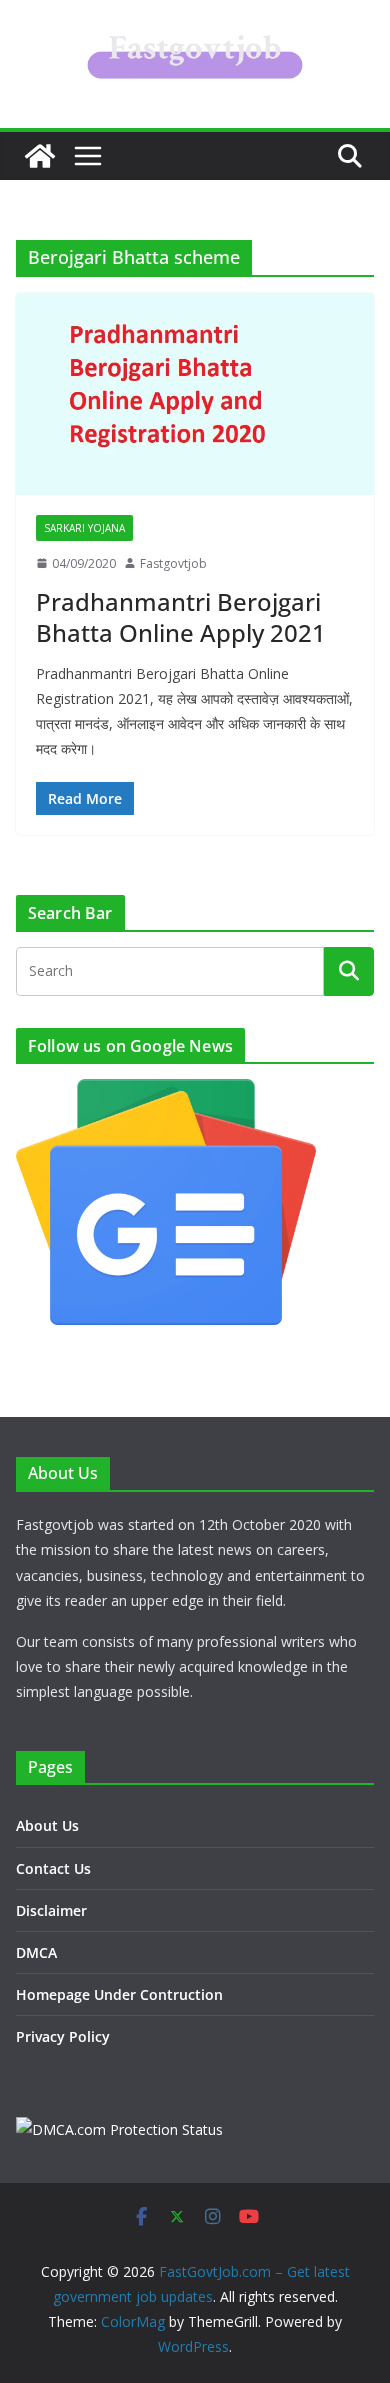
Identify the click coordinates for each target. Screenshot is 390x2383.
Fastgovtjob (173, 563)
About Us (47, 1825)
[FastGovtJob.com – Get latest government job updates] (40, 156)
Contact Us (53, 1868)
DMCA (36, 1952)
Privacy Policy (63, 2036)
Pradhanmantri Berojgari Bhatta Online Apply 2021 (181, 617)
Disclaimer (51, 1910)
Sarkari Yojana (84, 528)
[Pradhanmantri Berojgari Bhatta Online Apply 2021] (195, 393)
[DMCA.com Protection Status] (119, 2129)
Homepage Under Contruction (119, 1994)
